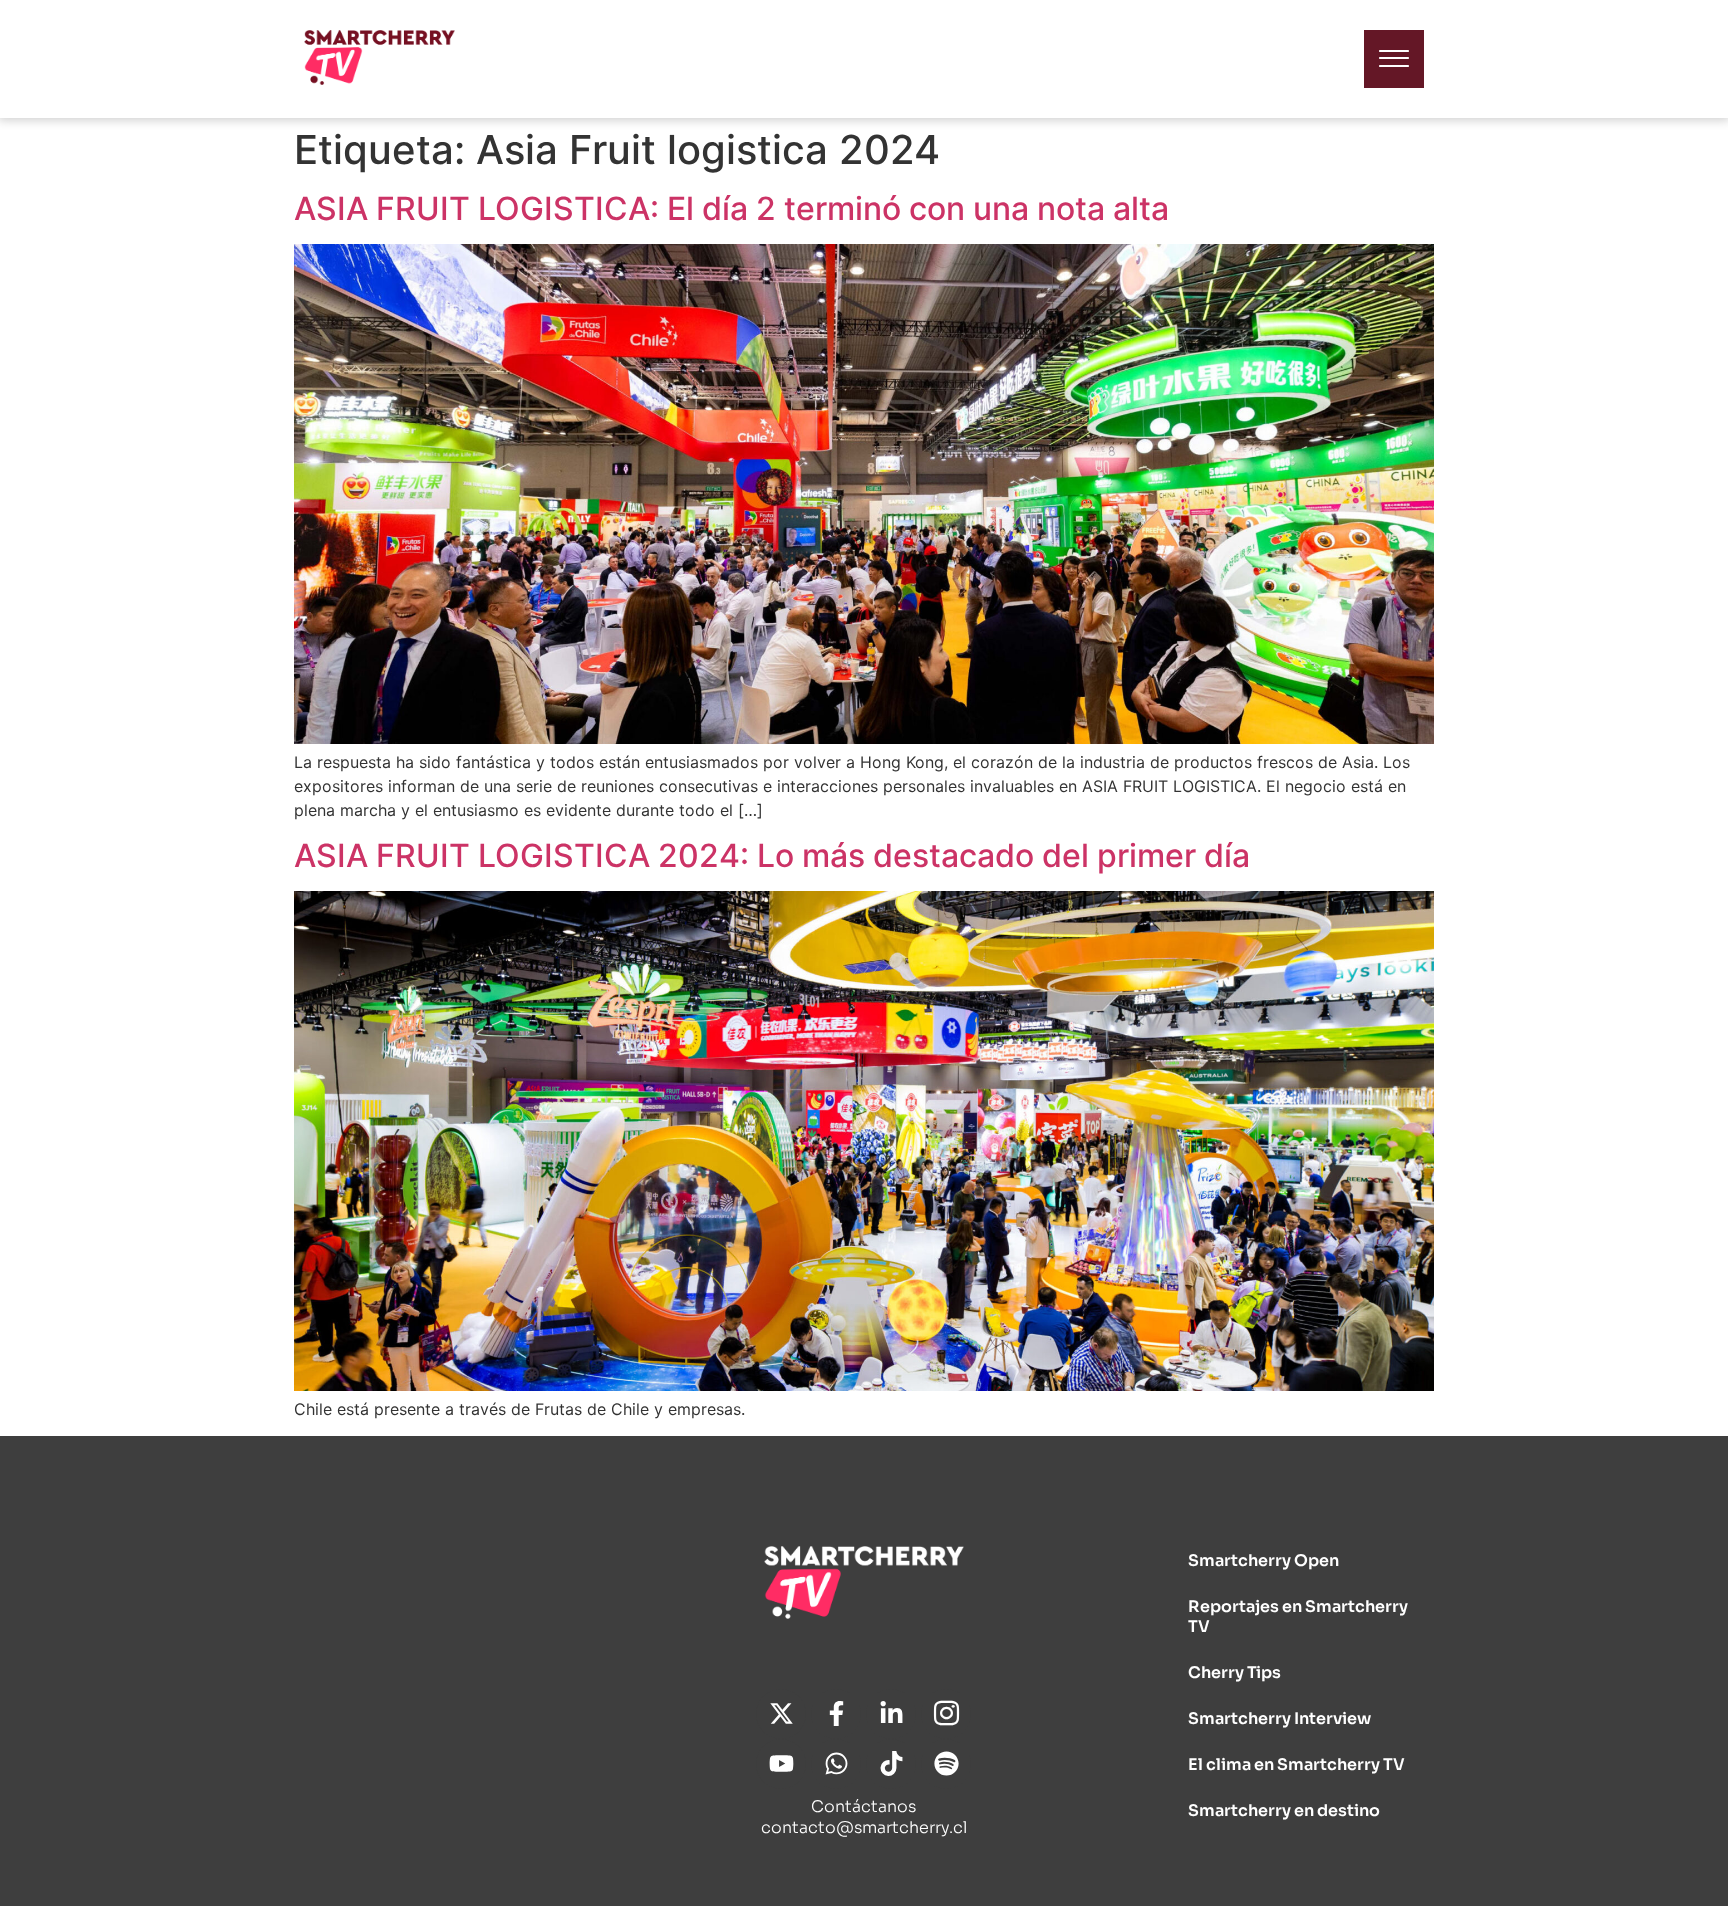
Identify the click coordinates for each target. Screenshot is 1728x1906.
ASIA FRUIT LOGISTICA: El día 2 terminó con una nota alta (731, 208)
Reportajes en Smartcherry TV (1298, 1616)
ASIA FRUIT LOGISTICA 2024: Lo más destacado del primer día (772, 855)
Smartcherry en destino (1284, 1810)
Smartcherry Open (1263, 1560)
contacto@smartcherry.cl (864, 1827)
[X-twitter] (781, 1714)
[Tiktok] (891, 1764)
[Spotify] (946, 1764)
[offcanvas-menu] (1394, 59)
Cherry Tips (1234, 1672)
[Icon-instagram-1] (946, 1714)
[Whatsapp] (836, 1764)
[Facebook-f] (836, 1714)
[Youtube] (781, 1764)
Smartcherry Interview (1279, 1718)
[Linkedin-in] (891, 1714)
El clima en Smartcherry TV (1296, 1764)
